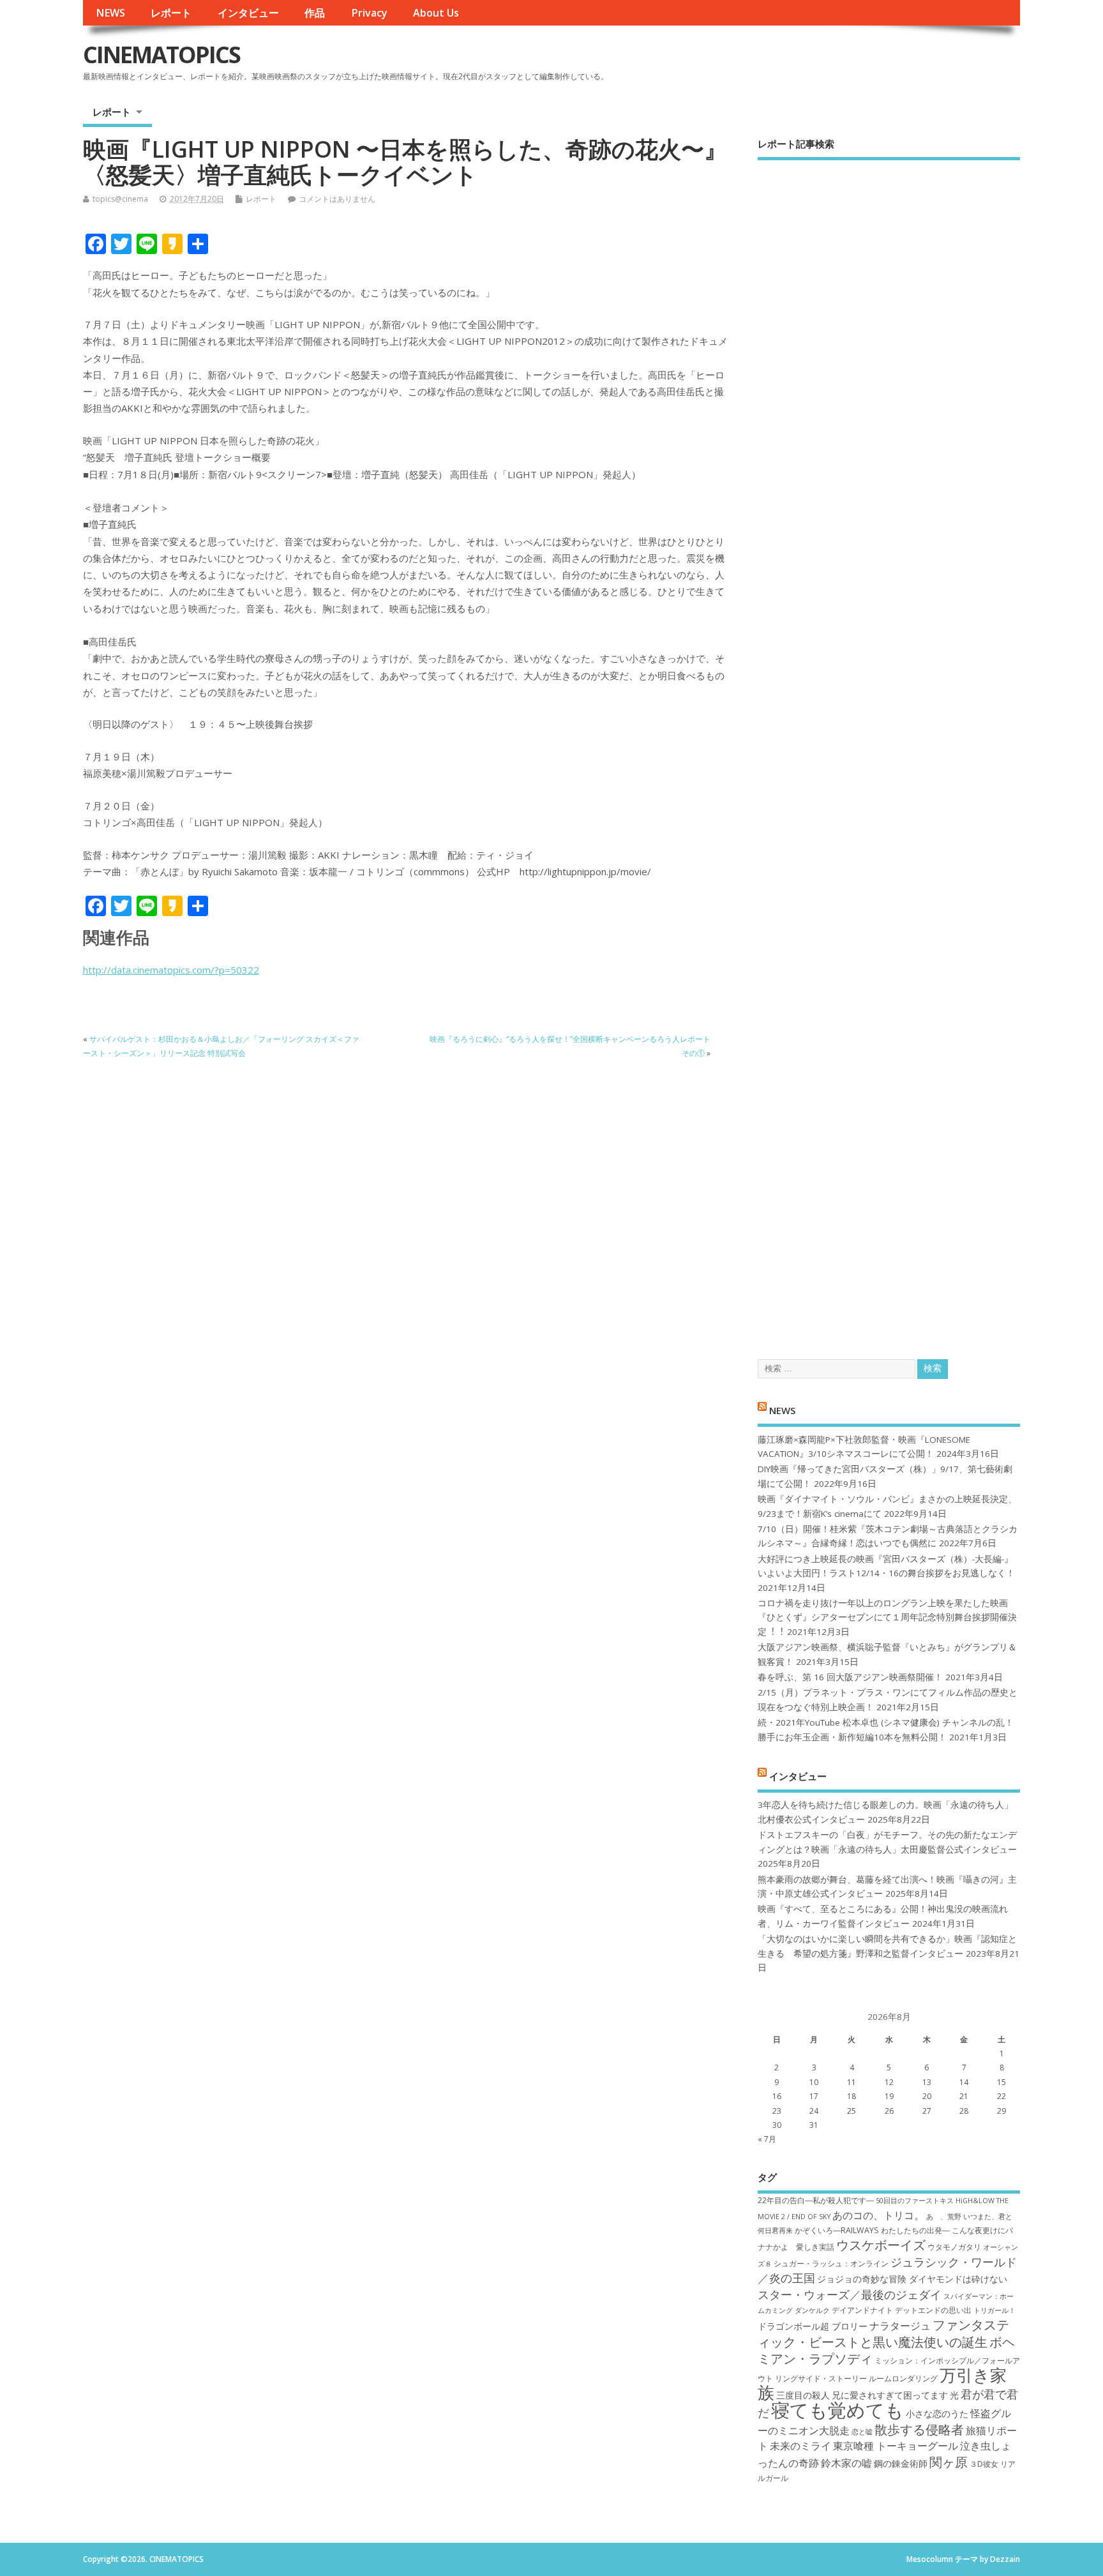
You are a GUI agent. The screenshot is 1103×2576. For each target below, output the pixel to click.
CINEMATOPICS (161, 55)
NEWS (110, 13)
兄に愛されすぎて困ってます (890, 2395)
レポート (171, 13)
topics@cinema (120, 199)
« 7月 (767, 2139)
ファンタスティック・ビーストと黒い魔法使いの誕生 (883, 2333)
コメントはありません (337, 199)
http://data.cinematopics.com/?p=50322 (171, 970)
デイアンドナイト (862, 2310)
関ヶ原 (949, 2462)
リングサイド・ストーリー (821, 2378)
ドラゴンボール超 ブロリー (813, 2326)
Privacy (369, 13)
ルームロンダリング (903, 2378)
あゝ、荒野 (944, 2217)
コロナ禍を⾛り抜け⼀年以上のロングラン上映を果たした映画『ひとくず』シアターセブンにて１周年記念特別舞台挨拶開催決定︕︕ (887, 1617)
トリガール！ (994, 2310)
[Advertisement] (889, 749)
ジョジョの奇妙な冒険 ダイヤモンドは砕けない (912, 2279)
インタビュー (248, 13)
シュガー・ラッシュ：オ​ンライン (831, 2263)
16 (777, 2096)
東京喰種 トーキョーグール (896, 2446)
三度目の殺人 (803, 2395)
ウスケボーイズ (881, 2245)
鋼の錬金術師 (901, 2463)
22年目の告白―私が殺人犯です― (816, 2200)
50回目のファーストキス (915, 2201)
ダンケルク (812, 2310)
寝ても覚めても (837, 2410)
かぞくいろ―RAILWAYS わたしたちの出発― (872, 2230)
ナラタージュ (900, 2326)
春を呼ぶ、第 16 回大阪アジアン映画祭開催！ (850, 1677)
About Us (436, 13)
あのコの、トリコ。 (878, 2215)
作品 (315, 13)
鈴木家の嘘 (846, 2463)
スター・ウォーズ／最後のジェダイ (850, 2294)
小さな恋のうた (937, 2414)
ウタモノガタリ (954, 2247)
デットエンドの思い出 (933, 2310)
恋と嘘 (862, 2432)
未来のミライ (800, 2446)
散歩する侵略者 (919, 2429)
